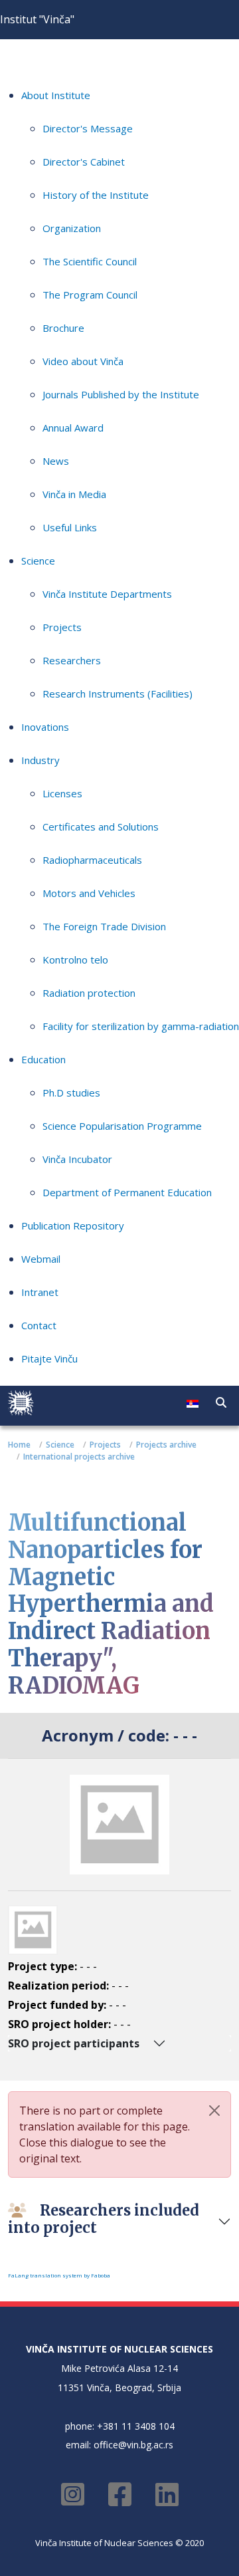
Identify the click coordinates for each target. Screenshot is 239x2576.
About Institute (56, 95)
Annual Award (73, 428)
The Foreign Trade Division (104, 926)
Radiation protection (89, 993)
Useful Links (70, 527)
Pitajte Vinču (49, 1358)
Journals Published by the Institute (121, 394)
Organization (72, 228)
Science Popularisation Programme (122, 1126)
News (56, 461)
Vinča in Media (74, 494)
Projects (62, 627)
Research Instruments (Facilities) (118, 694)
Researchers (72, 660)
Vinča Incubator (77, 1159)
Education (43, 1059)
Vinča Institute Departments (107, 594)
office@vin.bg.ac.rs (133, 2445)
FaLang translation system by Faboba (59, 2275)
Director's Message (88, 128)
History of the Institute (96, 195)
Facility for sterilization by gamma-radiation (141, 1026)
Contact (39, 1325)
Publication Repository (73, 1225)
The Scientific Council (90, 261)
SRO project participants (74, 2043)
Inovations (45, 727)
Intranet (40, 1292)
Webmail (41, 1259)
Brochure (63, 328)
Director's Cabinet (84, 162)
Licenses (62, 793)
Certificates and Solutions (101, 827)
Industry (40, 760)
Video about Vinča (83, 361)
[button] (221, 1402)
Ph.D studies (71, 1093)
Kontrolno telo (75, 960)
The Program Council (90, 295)
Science (38, 561)
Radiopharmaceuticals (92, 860)
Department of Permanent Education (127, 1192)
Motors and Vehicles (89, 893)
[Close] (214, 2111)
